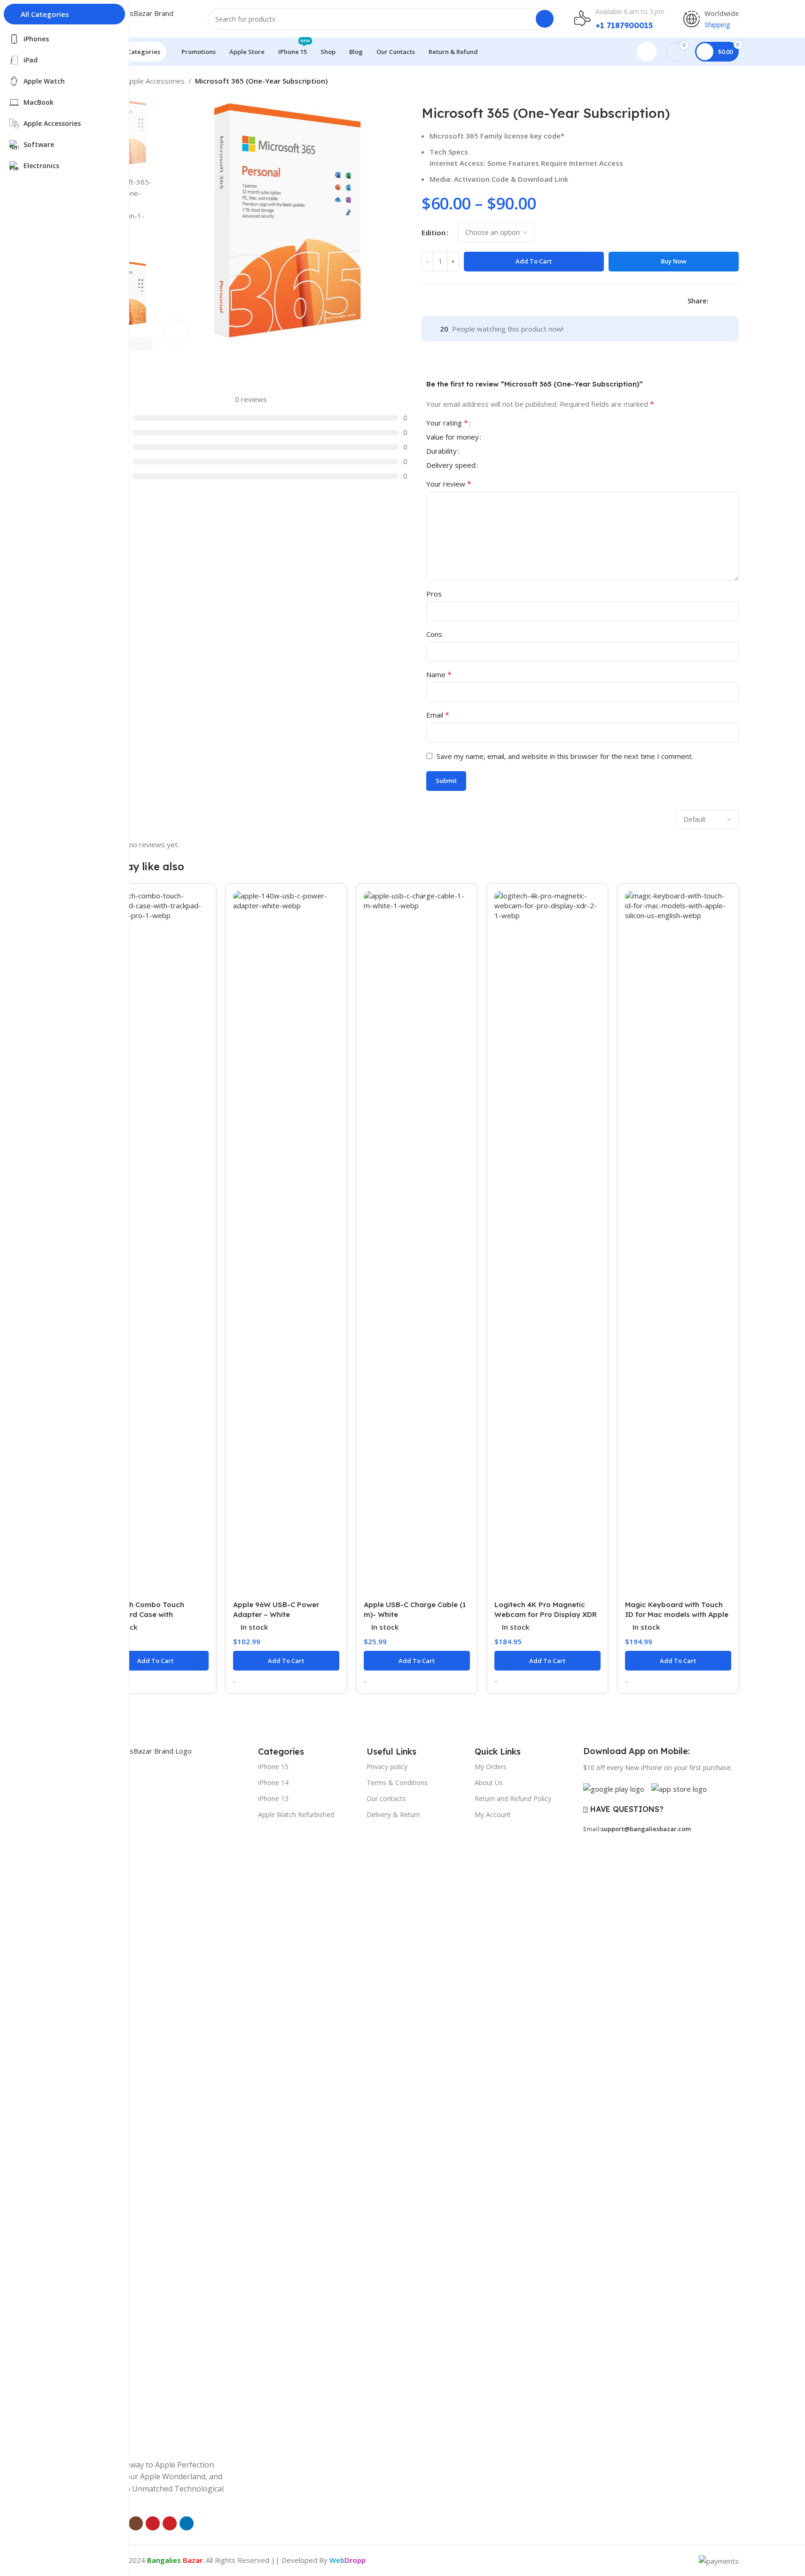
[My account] (647, 52)
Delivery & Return (393, 1814)
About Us (489, 1783)
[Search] (545, 19)
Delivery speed (451, 466)
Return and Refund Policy (513, 1799)
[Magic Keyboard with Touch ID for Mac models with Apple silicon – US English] (678, 1243)
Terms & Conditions (397, 1783)
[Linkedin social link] (737, 300)
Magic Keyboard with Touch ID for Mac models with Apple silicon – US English (677, 1614)
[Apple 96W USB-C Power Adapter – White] (286, 1243)
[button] (138, 344)
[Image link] (172, 2096)
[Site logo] (142, 18)
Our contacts (386, 1799)
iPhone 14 (273, 1783)
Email (438, 715)
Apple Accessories (155, 81)
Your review (449, 484)
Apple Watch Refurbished (296, 1814)
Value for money (453, 437)
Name (439, 674)
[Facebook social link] (714, 300)
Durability (442, 452)
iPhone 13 (273, 1799)
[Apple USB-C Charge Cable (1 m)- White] (417, 1243)
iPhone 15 (273, 1767)
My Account (493, 1814)
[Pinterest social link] (170, 2523)
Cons (434, 634)
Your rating (447, 423)
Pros (434, 594)
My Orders (491, 1767)
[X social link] (726, 300)
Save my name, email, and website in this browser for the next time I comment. (565, 756)
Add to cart (534, 261)
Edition (434, 232)
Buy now (674, 261)
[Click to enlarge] (176, 332)
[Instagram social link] (136, 2523)
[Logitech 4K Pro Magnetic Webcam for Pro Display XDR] (547, 1243)
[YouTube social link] (153, 2523)
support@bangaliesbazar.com (646, 1829)
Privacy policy (387, 1767)
